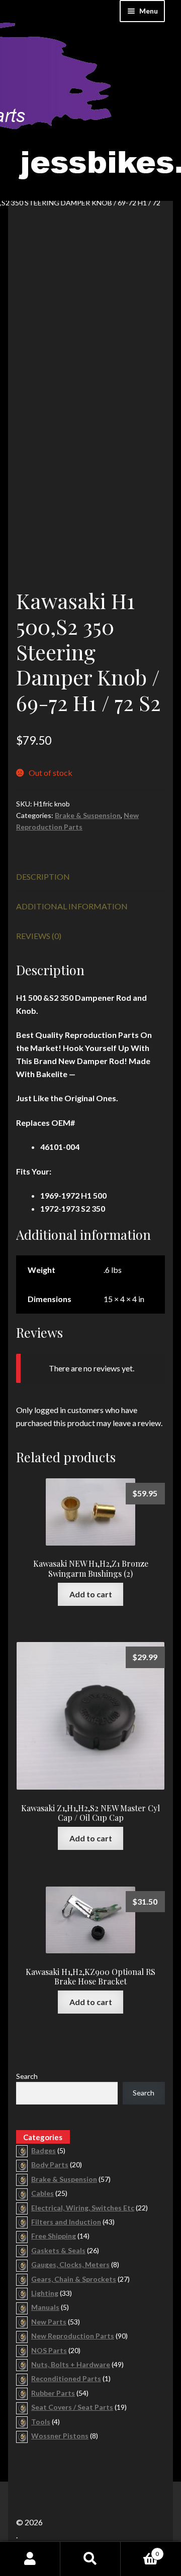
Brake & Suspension (88, 815)
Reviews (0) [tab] (39, 936)
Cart (140, 2550)
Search (27, 2076)
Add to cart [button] (91, 1594)
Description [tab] (43, 876)
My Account (30, 2559)
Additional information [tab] (72, 906)
